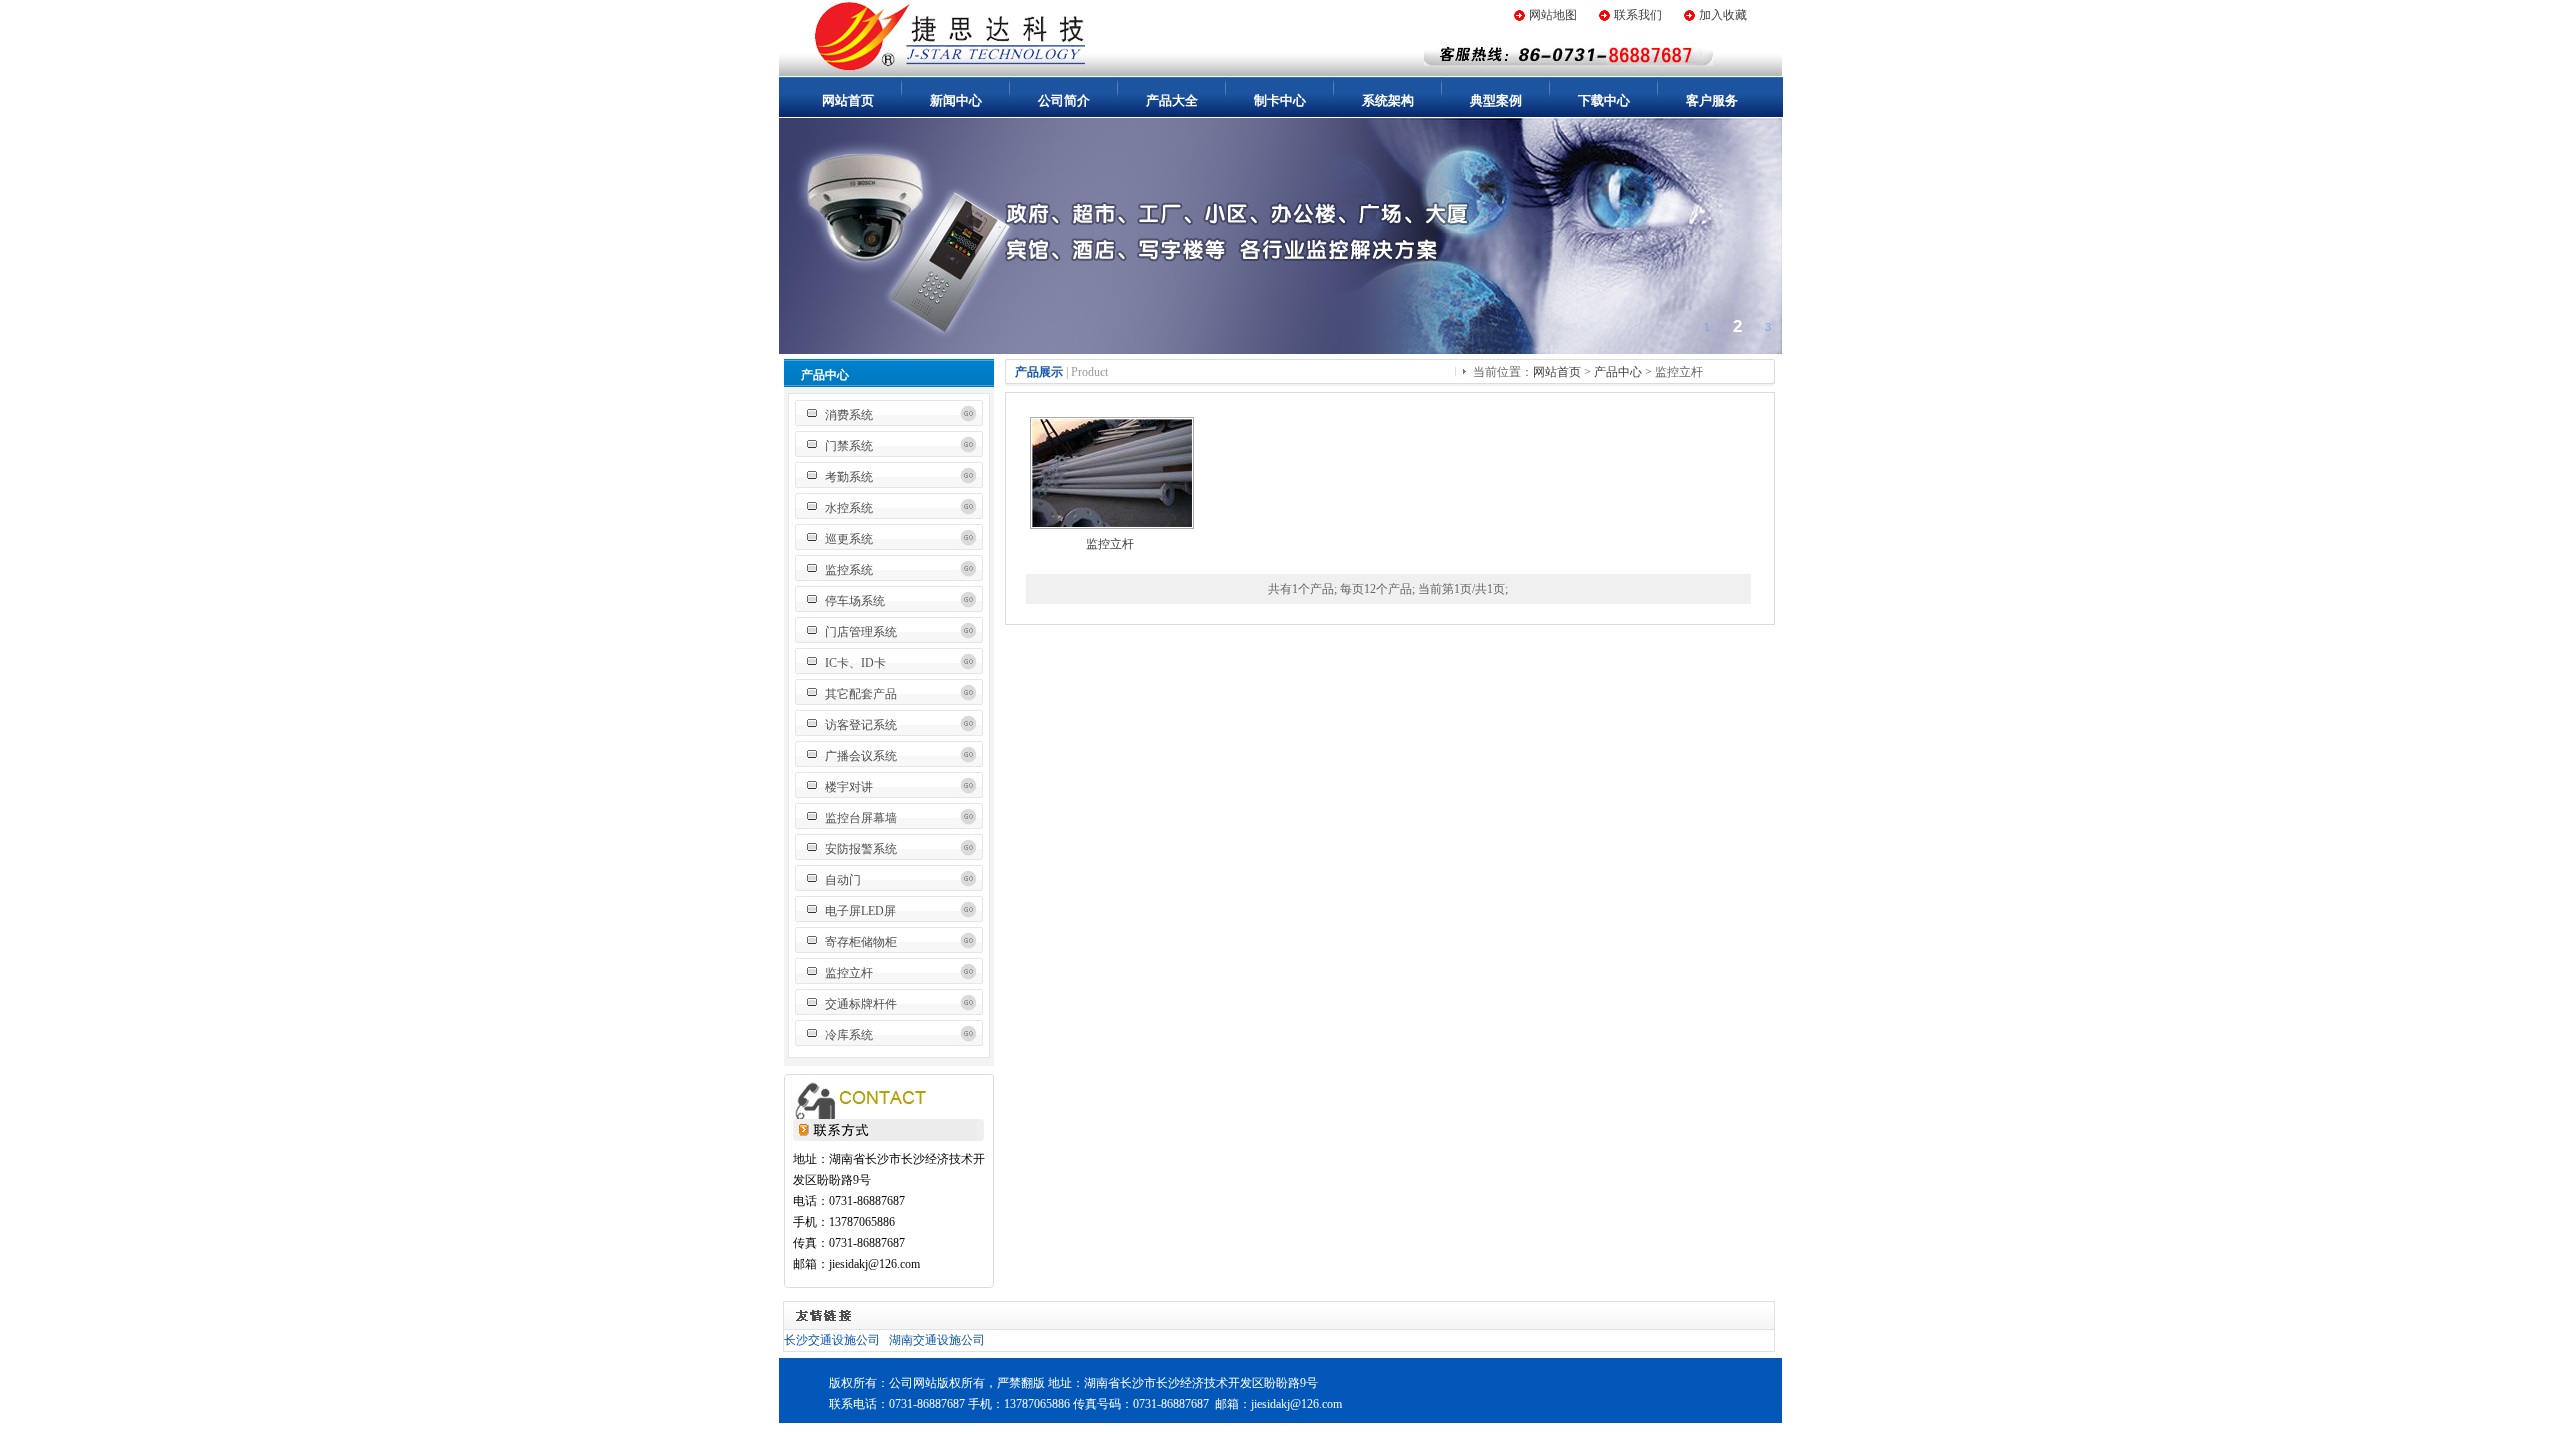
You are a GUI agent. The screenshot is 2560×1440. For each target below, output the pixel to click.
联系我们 (1638, 15)
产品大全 (1172, 100)
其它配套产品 (861, 694)
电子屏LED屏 (860, 911)
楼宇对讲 (849, 787)
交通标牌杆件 (861, 1004)
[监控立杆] (1112, 523)
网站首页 (848, 100)
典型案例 (1496, 100)
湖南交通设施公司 (937, 1340)
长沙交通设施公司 (832, 1340)
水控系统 (849, 508)
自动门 (843, 880)
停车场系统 (855, 601)
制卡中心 (1280, 100)
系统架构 (1388, 100)
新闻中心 (956, 100)
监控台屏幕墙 (861, 818)
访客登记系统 (861, 725)
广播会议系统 (861, 756)
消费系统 (849, 415)
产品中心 (1618, 372)
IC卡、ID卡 (855, 663)
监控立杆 (849, 973)
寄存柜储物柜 (861, 942)
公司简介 (1064, 100)
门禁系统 (849, 446)
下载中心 (1604, 100)
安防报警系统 (861, 849)
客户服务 (1712, 100)
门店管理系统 (861, 632)
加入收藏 (1723, 15)
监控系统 (849, 570)
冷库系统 (849, 1035)
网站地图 (1553, 15)
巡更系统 (849, 539)
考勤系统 (849, 477)
